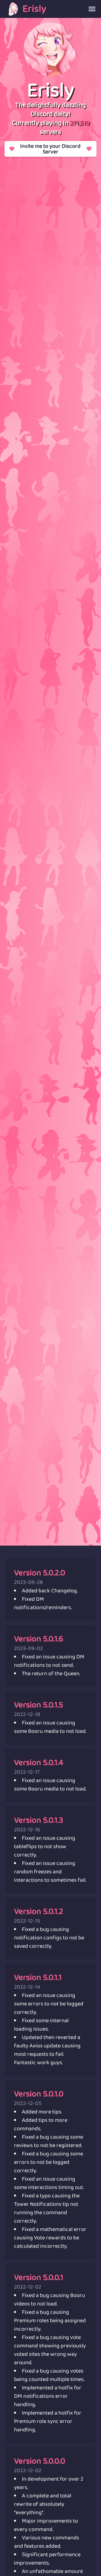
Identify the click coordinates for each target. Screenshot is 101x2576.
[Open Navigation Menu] (92, 9)
